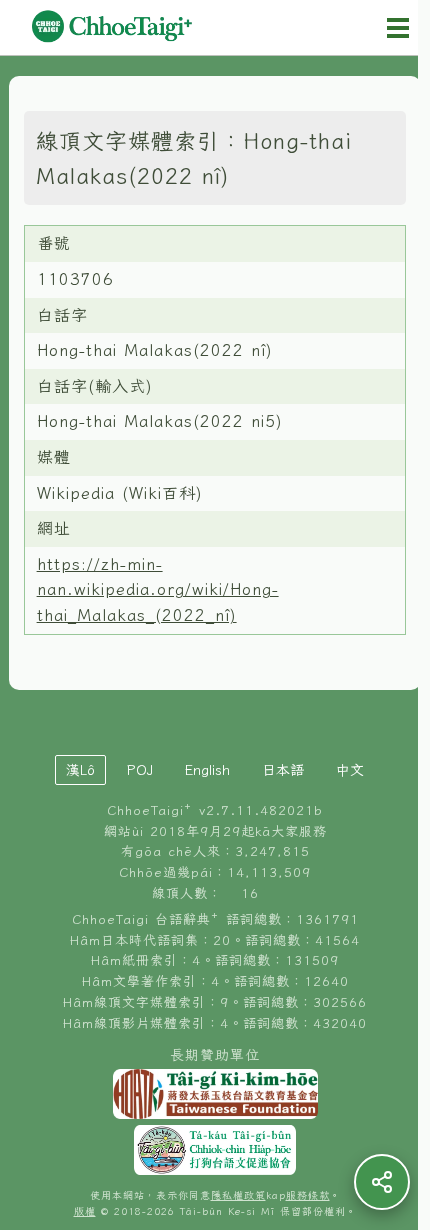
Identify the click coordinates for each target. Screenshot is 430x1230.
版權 (85, 1211)
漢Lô (80, 770)
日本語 (283, 770)
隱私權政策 (238, 1195)
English (207, 770)
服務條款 (308, 1195)
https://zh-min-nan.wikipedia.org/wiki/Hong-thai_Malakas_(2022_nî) (158, 589)
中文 (350, 770)
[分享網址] (382, 1182)
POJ (140, 770)
